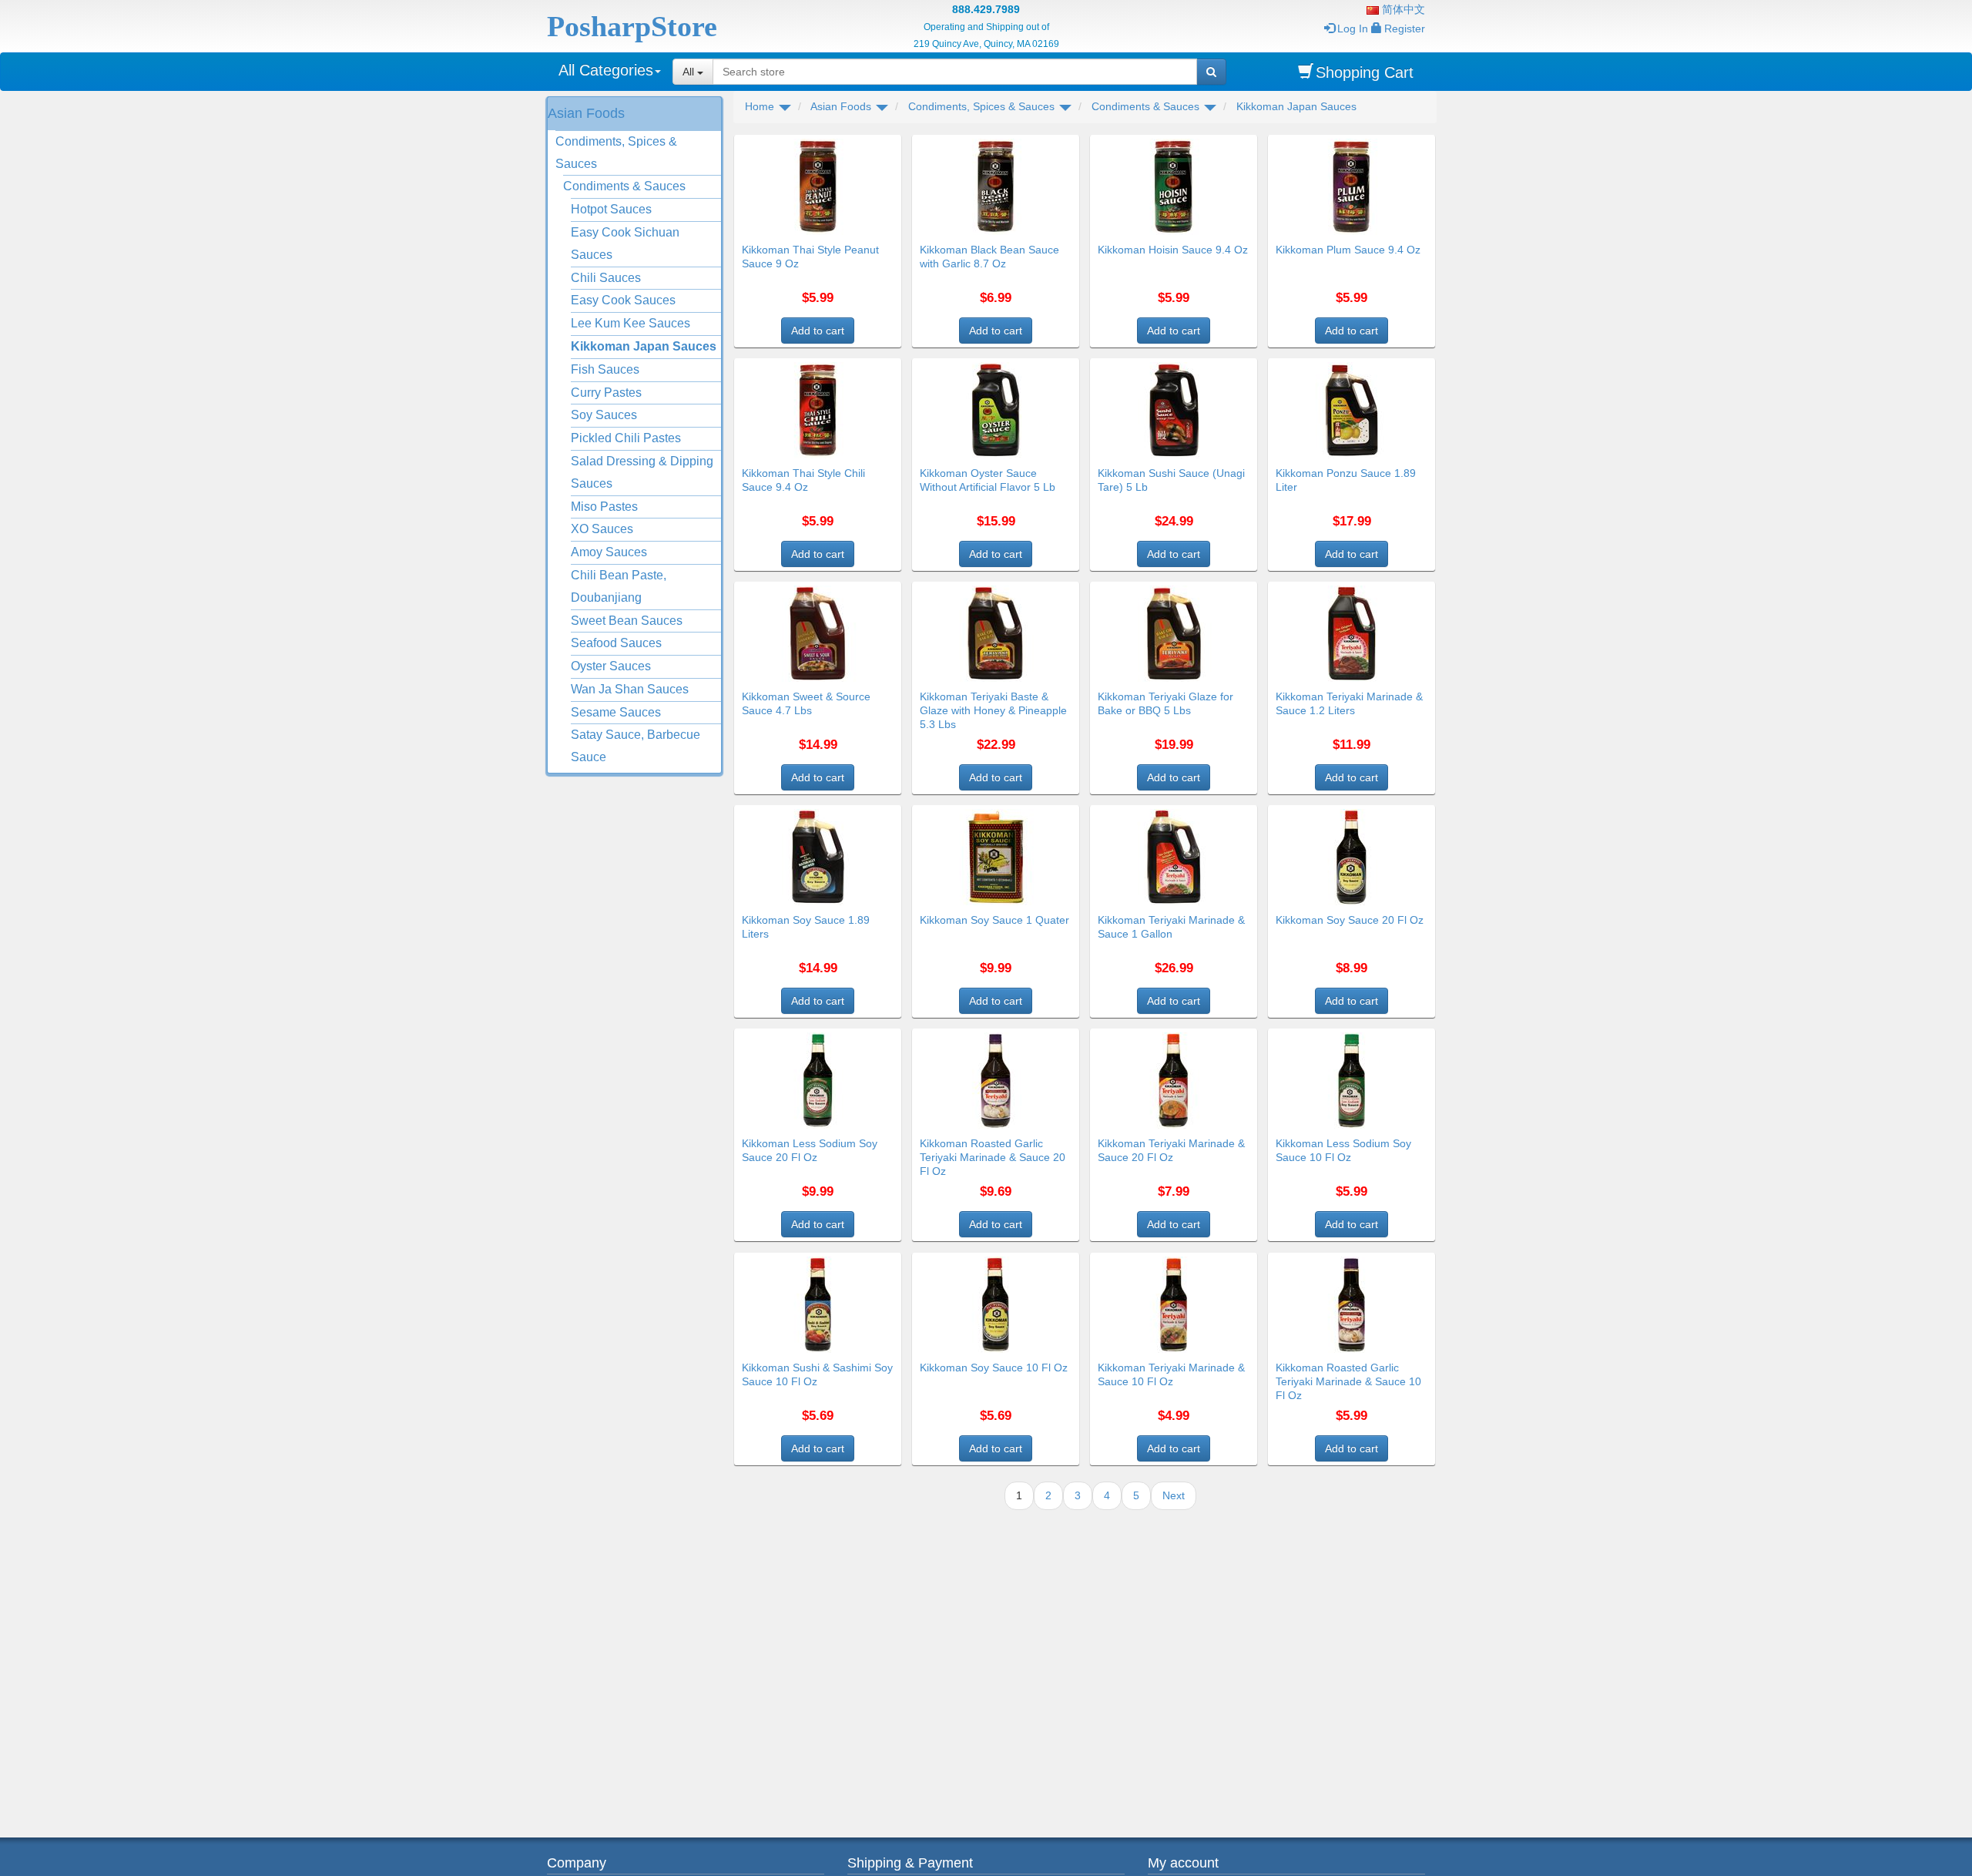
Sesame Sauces (616, 712)
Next (1174, 1495)
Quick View (868, 144)
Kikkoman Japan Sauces (644, 346)
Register (1405, 29)
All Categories (606, 70)
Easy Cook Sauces (623, 300)
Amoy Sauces (609, 552)
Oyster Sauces (611, 666)
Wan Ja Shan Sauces (630, 689)
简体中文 (1402, 9)
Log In (1353, 29)
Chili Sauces (606, 278)
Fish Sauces (605, 369)
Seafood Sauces (616, 643)
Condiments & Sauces (624, 186)
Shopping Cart (1365, 72)
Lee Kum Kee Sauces (631, 323)
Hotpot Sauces (611, 209)
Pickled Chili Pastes (626, 438)
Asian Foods (586, 113)
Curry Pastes (606, 393)
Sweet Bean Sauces (627, 621)
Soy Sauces (604, 415)
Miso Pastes (604, 507)
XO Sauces (602, 529)
